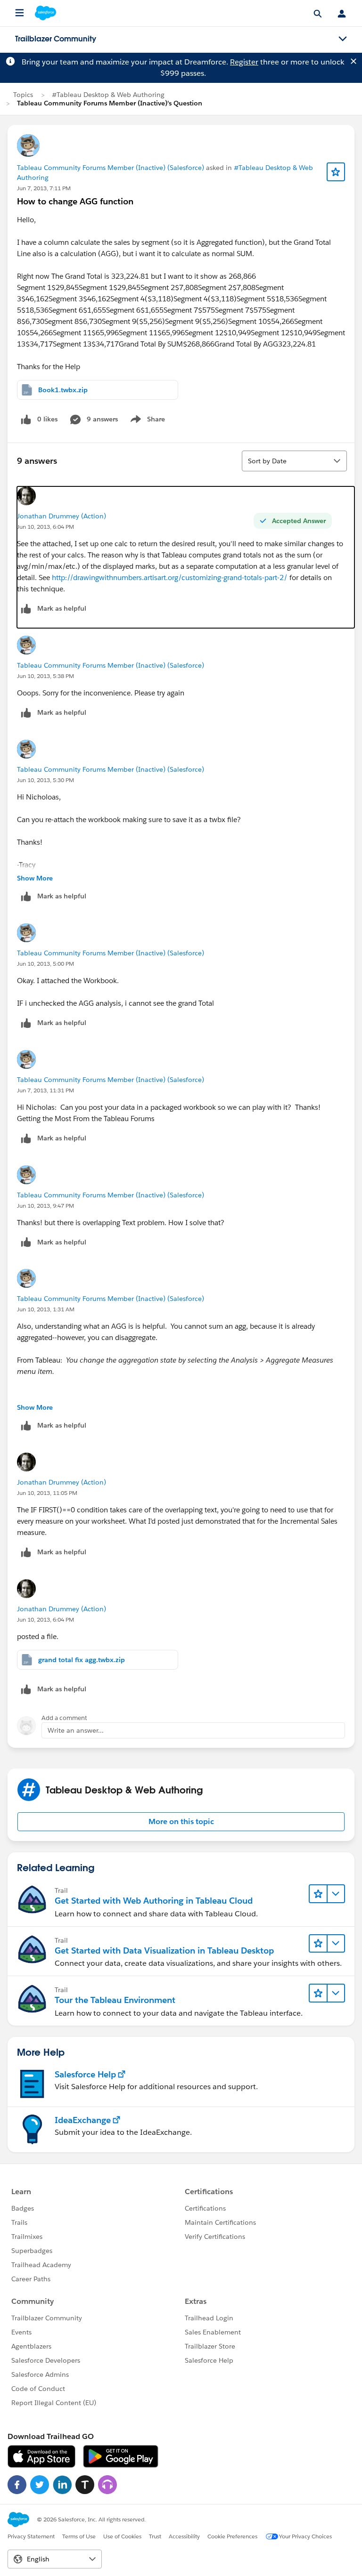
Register (244, 62)
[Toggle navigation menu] (343, 39)
